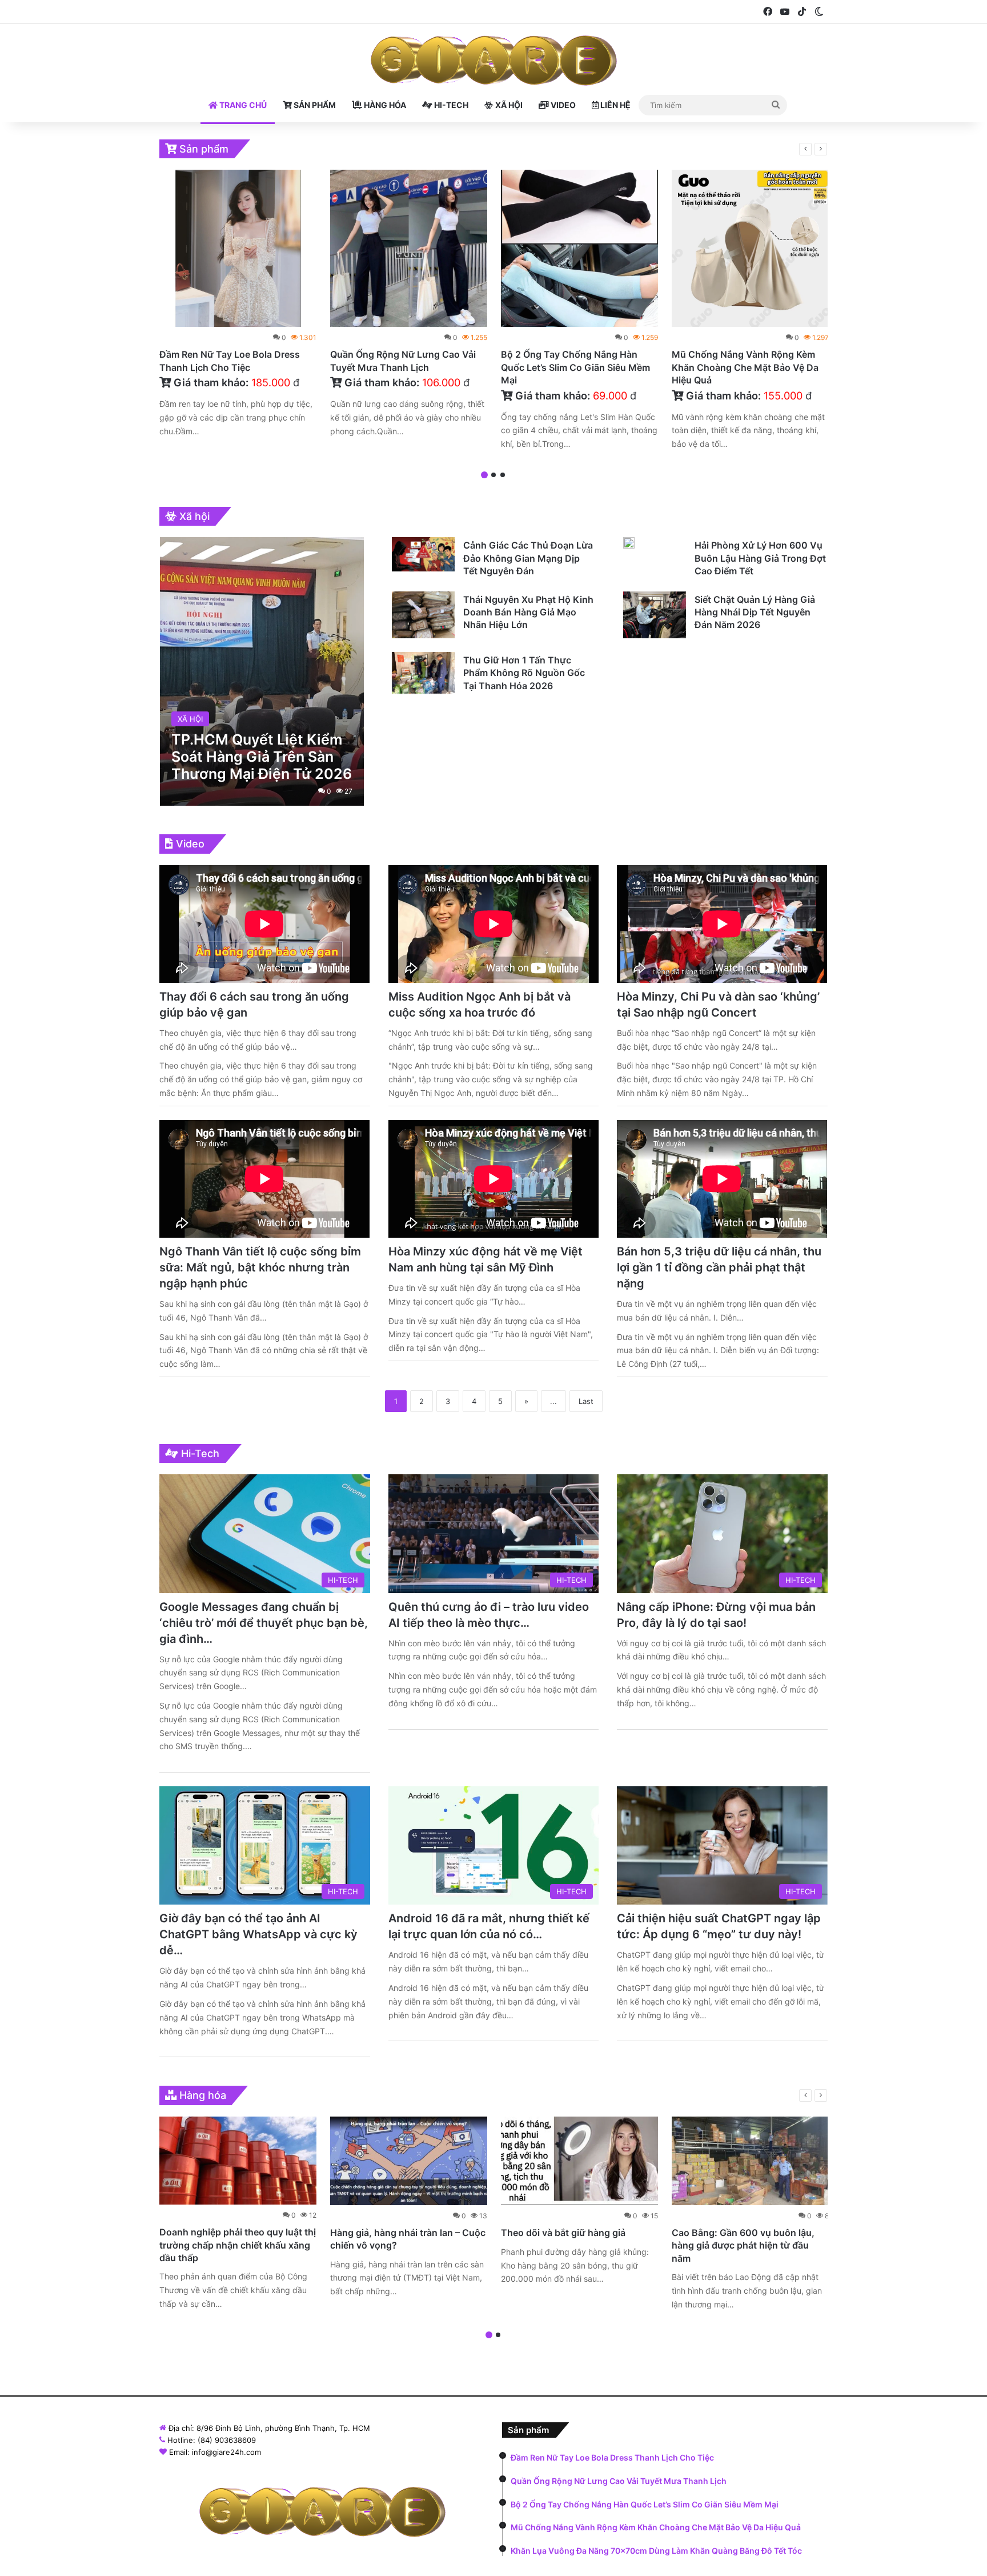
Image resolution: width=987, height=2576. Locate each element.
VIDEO (562, 105)
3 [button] (503, 475)
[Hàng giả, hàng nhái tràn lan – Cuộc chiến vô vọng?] (409, 2161)
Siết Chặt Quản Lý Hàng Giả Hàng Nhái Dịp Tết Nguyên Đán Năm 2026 (755, 612)
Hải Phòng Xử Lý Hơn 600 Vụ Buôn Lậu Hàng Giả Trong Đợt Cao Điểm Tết (760, 558)
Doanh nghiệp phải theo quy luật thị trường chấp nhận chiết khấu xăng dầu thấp (238, 2245)
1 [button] (484, 475)
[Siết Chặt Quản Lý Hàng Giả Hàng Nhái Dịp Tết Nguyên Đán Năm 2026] (655, 615)
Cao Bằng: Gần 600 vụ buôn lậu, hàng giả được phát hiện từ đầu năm (743, 2245)
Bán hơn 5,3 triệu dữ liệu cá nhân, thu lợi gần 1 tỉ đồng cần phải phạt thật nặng (719, 1267)
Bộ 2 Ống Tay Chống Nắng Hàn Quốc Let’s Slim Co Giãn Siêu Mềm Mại (575, 367)
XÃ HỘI (508, 105)
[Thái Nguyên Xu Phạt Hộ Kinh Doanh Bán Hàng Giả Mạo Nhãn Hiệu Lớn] (423, 615)
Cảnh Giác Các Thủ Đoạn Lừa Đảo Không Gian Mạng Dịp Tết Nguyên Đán (528, 558)
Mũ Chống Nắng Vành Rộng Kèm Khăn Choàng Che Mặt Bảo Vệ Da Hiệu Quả (745, 367)
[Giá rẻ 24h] (494, 61)
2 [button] (493, 475)
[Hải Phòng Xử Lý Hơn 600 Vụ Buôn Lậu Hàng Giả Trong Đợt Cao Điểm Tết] (629, 543)
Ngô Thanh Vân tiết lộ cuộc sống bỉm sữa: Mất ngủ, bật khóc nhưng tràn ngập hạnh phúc (260, 1267)
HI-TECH (450, 105)
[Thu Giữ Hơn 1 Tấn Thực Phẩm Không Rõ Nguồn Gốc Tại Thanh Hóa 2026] (423, 673)
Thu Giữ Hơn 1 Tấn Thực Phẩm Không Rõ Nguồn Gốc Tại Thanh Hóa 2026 (524, 673)
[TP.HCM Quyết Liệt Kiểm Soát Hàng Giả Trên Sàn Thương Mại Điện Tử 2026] (262, 671)
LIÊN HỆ (615, 105)
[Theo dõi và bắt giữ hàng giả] (579, 2161)
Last (586, 1401)
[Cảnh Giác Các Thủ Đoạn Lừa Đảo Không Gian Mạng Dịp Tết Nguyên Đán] (423, 554)
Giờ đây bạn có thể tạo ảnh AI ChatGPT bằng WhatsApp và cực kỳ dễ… (258, 1934)
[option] (238, 306)
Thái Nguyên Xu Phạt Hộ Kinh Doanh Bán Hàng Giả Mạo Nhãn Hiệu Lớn (528, 612)
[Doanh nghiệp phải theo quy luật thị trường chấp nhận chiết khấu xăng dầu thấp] (238, 2161)
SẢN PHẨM (314, 105)
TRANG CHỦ (242, 105)
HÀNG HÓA (384, 105)
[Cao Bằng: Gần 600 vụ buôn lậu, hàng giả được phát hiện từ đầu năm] (750, 2161)
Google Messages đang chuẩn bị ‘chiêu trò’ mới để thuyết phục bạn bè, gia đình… (264, 1623)
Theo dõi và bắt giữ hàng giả (563, 2233)
